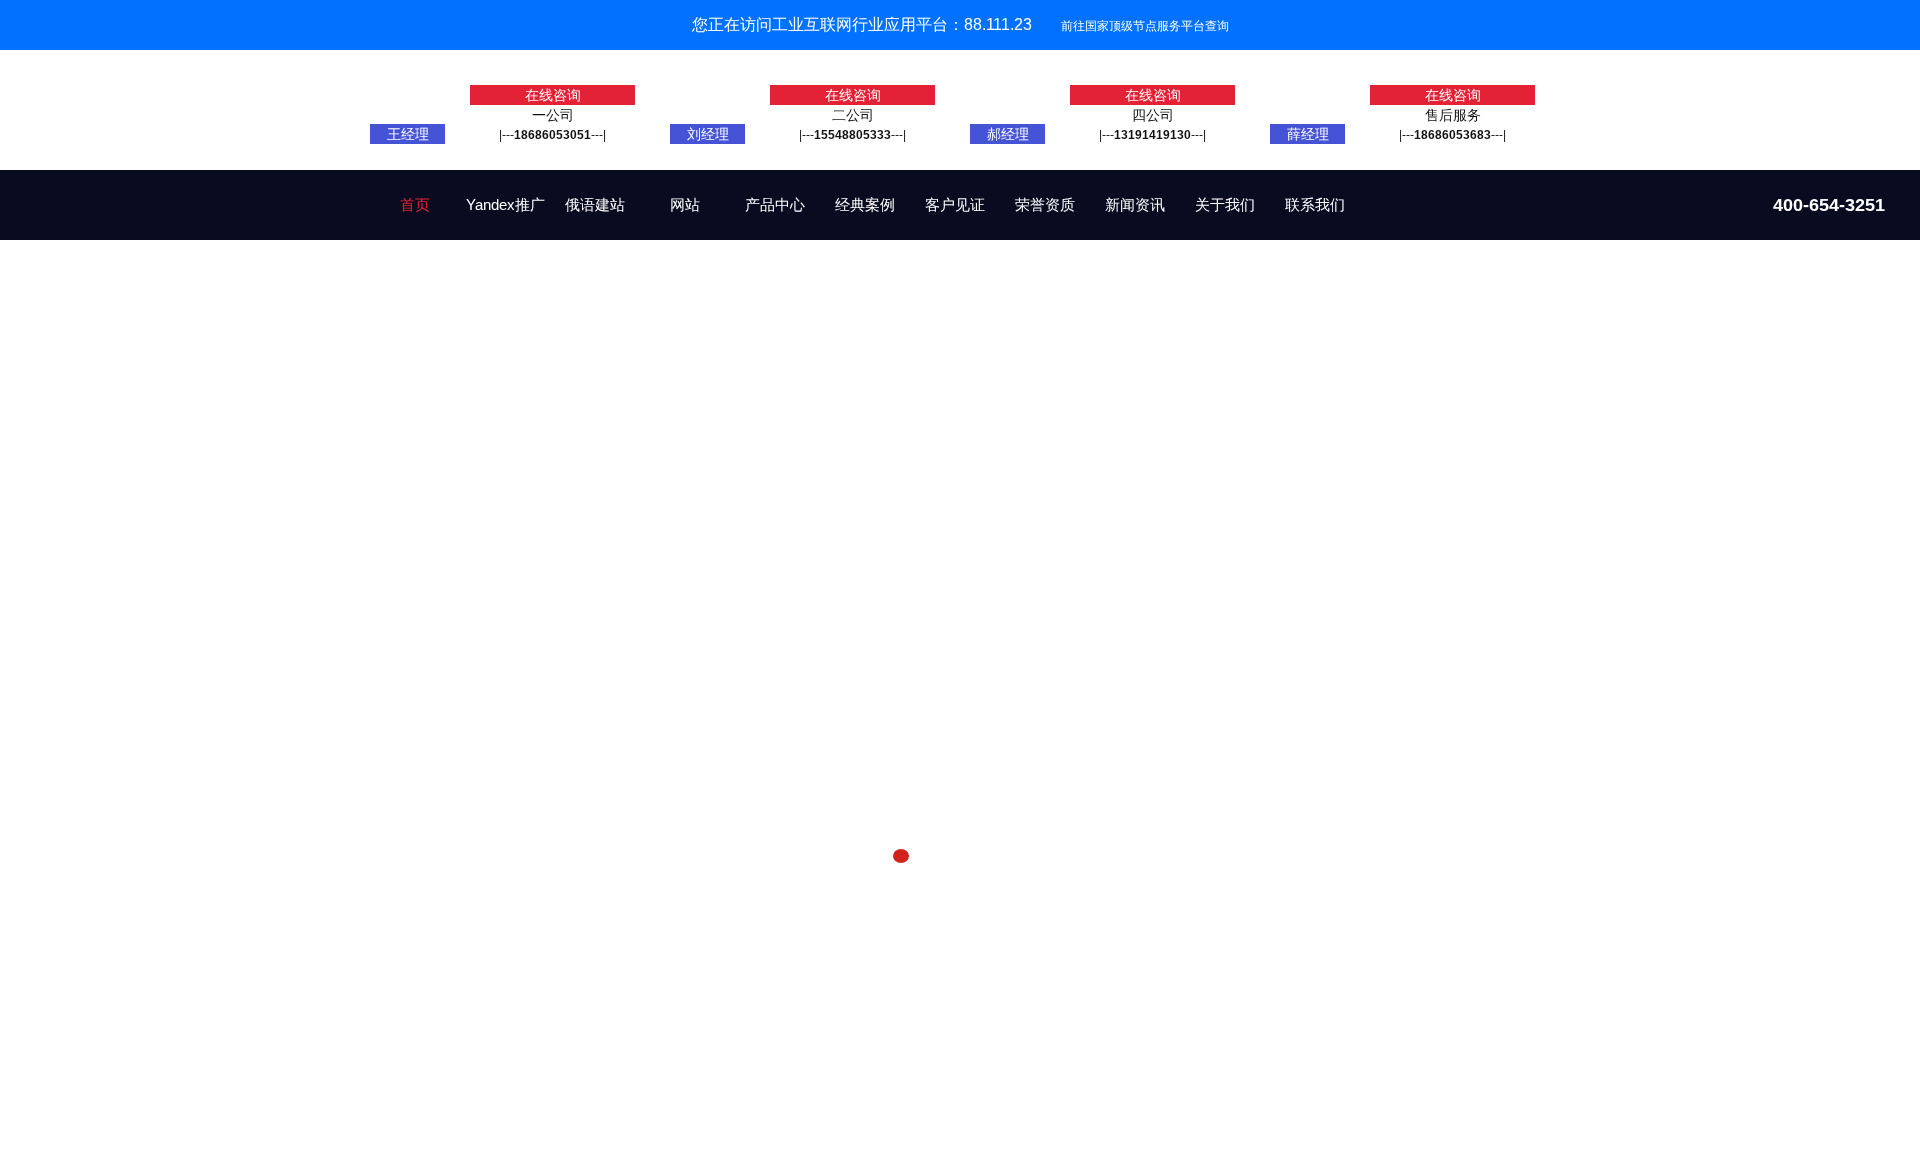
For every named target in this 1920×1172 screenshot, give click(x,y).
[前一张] (74, 558)
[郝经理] (1007, 120)
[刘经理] (707, 120)
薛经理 (1308, 134)
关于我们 (1225, 204)
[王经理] (407, 120)
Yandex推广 (505, 204)
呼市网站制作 (795, 915)
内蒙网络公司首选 (893, 915)
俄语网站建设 (496, 915)
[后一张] (1846, 558)
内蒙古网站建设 (704, 915)
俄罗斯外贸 (573, 915)
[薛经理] (1307, 120)
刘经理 (708, 134)
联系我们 (1315, 204)
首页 (415, 204)
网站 (685, 204)
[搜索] (1525, 916)
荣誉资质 (1045, 204)
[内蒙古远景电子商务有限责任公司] (166, 219)
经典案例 (865, 204)
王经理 (408, 134)
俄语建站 (595, 204)
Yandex (631, 915)
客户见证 (955, 204)
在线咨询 (553, 95)
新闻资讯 (1135, 204)
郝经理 (1008, 134)
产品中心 (775, 204)
